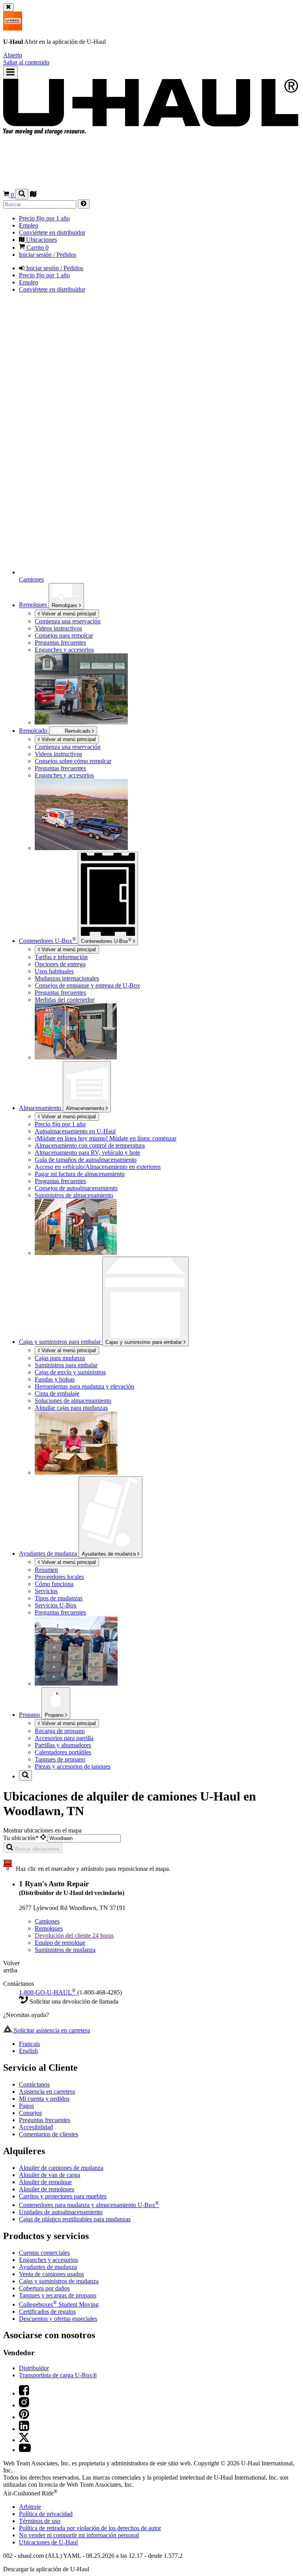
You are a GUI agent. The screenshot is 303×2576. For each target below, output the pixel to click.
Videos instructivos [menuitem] (58, 628)
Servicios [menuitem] (46, 1591)
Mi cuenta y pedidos (44, 2099)
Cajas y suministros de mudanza (59, 2281)
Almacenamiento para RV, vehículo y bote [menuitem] (87, 1153)
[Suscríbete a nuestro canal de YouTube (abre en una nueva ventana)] (25, 2450)
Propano (55, 1715)
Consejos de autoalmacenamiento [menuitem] (76, 1188)
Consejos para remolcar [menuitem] (64, 635)
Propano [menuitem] (30, 1715)
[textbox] (84, 1838)
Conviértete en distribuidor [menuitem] (52, 232)
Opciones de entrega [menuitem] (60, 964)
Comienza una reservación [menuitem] (68, 621)
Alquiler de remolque (45, 2182)
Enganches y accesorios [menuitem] (64, 650)
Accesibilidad (36, 2127)
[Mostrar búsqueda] (22, 194)
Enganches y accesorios (49, 2260)
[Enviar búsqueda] (84, 204)
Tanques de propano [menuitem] (60, 1759)
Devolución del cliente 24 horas (74, 1935)
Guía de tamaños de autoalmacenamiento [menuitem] (86, 1160)
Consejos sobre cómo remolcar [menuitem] (73, 761)
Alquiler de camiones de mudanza (61, 2168)
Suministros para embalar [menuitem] (66, 1365)
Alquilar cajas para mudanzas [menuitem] (71, 1408)
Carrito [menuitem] (37, 247)
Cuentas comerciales (44, 2253)
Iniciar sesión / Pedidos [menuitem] (48, 255)
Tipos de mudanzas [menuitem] (59, 1598)
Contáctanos (34, 2084)
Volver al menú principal (68, 614)
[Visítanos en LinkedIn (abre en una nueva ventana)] (24, 2429)
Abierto (13, 55)
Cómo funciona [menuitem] (54, 1584)
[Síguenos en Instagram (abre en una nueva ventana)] (24, 2405)
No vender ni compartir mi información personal (79, 2535)
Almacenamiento (86, 1108)
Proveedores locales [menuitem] (59, 1577)
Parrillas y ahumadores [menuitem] (63, 1745)
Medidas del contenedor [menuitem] (65, 1000)
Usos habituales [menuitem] (54, 971)
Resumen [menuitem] (46, 1570)
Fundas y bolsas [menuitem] (55, 1379)
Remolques (65, 605)
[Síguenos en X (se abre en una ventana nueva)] (24, 2440)
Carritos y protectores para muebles (63, 2196)
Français (29, 2044)
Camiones (47, 1921)
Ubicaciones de (48, 2542)
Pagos (26, 2106)
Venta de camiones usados (51, 2274)
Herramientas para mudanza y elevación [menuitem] (84, 1386)
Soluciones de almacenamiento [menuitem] (73, 1401)
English (28, 2051)
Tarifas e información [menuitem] (61, 957)
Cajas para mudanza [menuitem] (60, 1358)
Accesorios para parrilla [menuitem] (64, 1738)
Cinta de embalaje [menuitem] (57, 1393)
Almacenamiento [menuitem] (41, 1108)
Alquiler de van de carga (50, 2175)
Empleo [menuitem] (29, 225)
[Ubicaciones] (33, 195)
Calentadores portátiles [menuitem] (63, 1752)
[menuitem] (167, 747)
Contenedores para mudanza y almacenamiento (89, 2205)
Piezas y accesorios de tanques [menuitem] (73, 1766)
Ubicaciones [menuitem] (41, 240)
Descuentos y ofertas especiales (58, 2319)
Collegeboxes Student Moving (59, 2304)
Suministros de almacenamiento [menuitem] (74, 1195)
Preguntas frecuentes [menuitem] (60, 643)
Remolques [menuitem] (34, 605)
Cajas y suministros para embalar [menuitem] (61, 1342)
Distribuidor (34, 2368)
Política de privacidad (46, 2514)
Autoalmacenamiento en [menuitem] (75, 1131)
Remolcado (34, 731)
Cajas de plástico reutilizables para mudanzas (75, 2219)
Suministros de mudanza (65, 1950)
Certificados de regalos (47, 2312)
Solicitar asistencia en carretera (51, 2030)
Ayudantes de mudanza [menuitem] (49, 1553)
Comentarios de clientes (49, 2134)
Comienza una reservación (68, 747)
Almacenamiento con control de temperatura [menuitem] (90, 1145)
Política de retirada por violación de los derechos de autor (90, 2528)
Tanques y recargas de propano (58, 2295)
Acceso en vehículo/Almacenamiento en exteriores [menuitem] (98, 1167)
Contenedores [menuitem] (48, 941)
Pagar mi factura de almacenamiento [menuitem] (80, 1174)
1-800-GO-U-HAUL (47, 1992)
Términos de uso (40, 2521)
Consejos (30, 2113)
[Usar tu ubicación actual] (44, 1838)
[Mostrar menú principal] (10, 72)
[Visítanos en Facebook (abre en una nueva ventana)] (24, 2393)
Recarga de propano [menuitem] (60, 1731)
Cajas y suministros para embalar (144, 1342)
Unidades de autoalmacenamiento (61, 2212)
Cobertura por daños (44, 2288)
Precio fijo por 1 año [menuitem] (44, 218)
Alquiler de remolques (47, 2189)
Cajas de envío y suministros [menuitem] (70, 1372)
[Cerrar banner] (8, 7)
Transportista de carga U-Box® (58, 2375)
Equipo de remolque (60, 1943)
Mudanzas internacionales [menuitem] (67, 978)
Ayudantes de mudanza (109, 1554)
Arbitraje (30, 2507)
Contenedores (106, 941)
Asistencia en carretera (47, 2091)
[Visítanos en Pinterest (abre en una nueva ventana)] (24, 2417)
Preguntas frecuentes (45, 2120)
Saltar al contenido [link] (26, 62)
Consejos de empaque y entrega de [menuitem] (87, 985)
